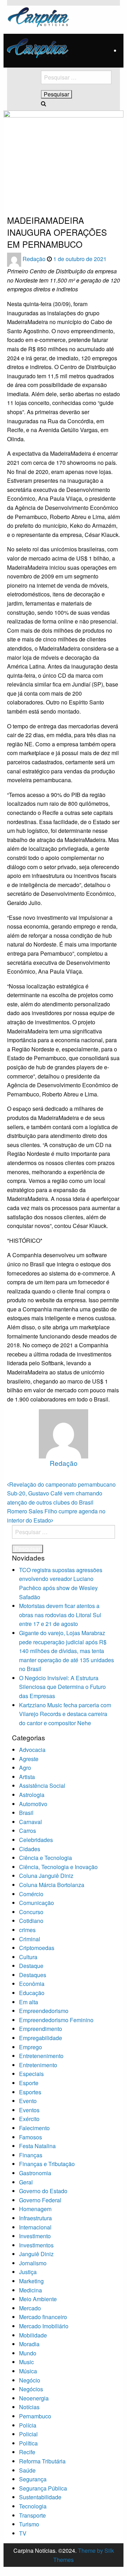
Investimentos (36, 2245)
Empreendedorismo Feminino (56, 2020)
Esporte (29, 2083)
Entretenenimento (41, 2056)
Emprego (31, 2047)
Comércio (31, 1894)
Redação (35, 259)
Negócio (30, 2380)
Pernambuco (35, 2416)
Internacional (35, 2227)
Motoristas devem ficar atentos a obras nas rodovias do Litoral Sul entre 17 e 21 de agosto (60, 1615)
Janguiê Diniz (36, 2254)
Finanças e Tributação (47, 2164)
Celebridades (36, 1840)
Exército (29, 2119)
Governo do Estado (43, 2191)
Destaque (31, 1966)
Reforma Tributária (42, 2461)
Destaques (33, 1975)
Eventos (29, 2110)
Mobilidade (33, 2335)
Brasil (26, 1813)
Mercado (30, 2308)
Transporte (32, 2515)
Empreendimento (41, 2029)
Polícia (28, 2425)
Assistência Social (42, 1786)
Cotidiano (31, 1921)
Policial (28, 2434)
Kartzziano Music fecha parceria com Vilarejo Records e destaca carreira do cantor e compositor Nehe (65, 1714)
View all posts (64, 1475)
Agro (25, 1768)
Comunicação (37, 1903)
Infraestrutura (35, 2218)
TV (23, 2533)
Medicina (31, 2290)
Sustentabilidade (40, 2497)
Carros (28, 1831)
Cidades (30, 1849)
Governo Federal (40, 2200)
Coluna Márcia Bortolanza (52, 1885)
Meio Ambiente (38, 2299)
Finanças (31, 2155)
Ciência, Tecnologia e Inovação (58, 1867)
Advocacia (32, 1750)
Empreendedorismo (44, 2011)
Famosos (31, 2137)
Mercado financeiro (43, 2317)
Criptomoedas (37, 1948)
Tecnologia (33, 2506)
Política (28, 2443)
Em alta (29, 2002)
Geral (26, 2182)
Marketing (31, 2281)
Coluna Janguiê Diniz (46, 1876)
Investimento (35, 2236)
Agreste (29, 1759)
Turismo (29, 2524)
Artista (27, 1777)
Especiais (31, 2074)
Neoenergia (34, 2398)
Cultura (28, 1957)
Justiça (28, 2272)
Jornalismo (33, 2263)
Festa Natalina (37, 2146)
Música (28, 2371)
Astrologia (32, 1795)
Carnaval (31, 1822)
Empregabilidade (41, 2038)
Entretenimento (38, 2065)
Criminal (30, 1939)
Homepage (18, 193)
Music (26, 2362)
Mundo (28, 2353)
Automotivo (33, 1804)
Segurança (33, 2479)
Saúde (27, 2470)
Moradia (29, 2344)
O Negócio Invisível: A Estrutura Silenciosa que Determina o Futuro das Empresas (62, 1687)
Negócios (31, 2389)
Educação (32, 1993)
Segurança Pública (43, 2488)
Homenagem (35, 2209)
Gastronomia (35, 2173)
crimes (27, 1930)
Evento (28, 2101)
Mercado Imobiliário (44, 2326)
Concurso (31, 1912)
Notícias (29, 2407)
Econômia (32, 1984)
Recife (27, 2452)
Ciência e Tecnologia (46, 1858)
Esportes (30, 2092)
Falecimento (34, 2128)
